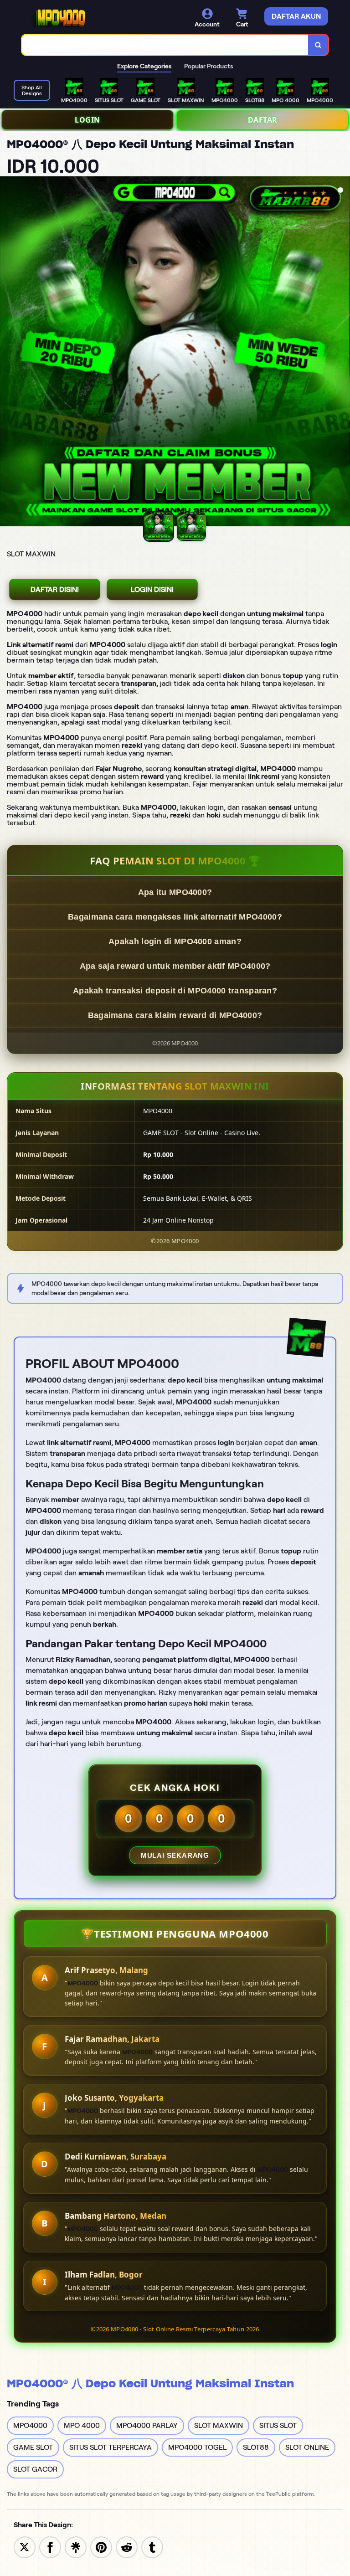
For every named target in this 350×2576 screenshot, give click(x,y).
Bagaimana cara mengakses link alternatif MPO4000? (175, 917)
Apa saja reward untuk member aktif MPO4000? (175, 966)
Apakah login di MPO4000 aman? (175, 941)
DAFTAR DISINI (55, 589)
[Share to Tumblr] (152, 2547)
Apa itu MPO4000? (175, 892)
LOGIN (87, 120)
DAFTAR (263, 120)
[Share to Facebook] (50, 2547)
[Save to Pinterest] (101, 2547)
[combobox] (165, 45)
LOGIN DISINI (152, 589)
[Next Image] (343, 353)
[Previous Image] (7, 353)
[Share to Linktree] (76, 2547)
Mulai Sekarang (175, 1855)
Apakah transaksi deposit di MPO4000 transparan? (175, 991)
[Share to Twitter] (25, 2547)
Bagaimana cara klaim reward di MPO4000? (175, 1015)
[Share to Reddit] (127, 2547)
